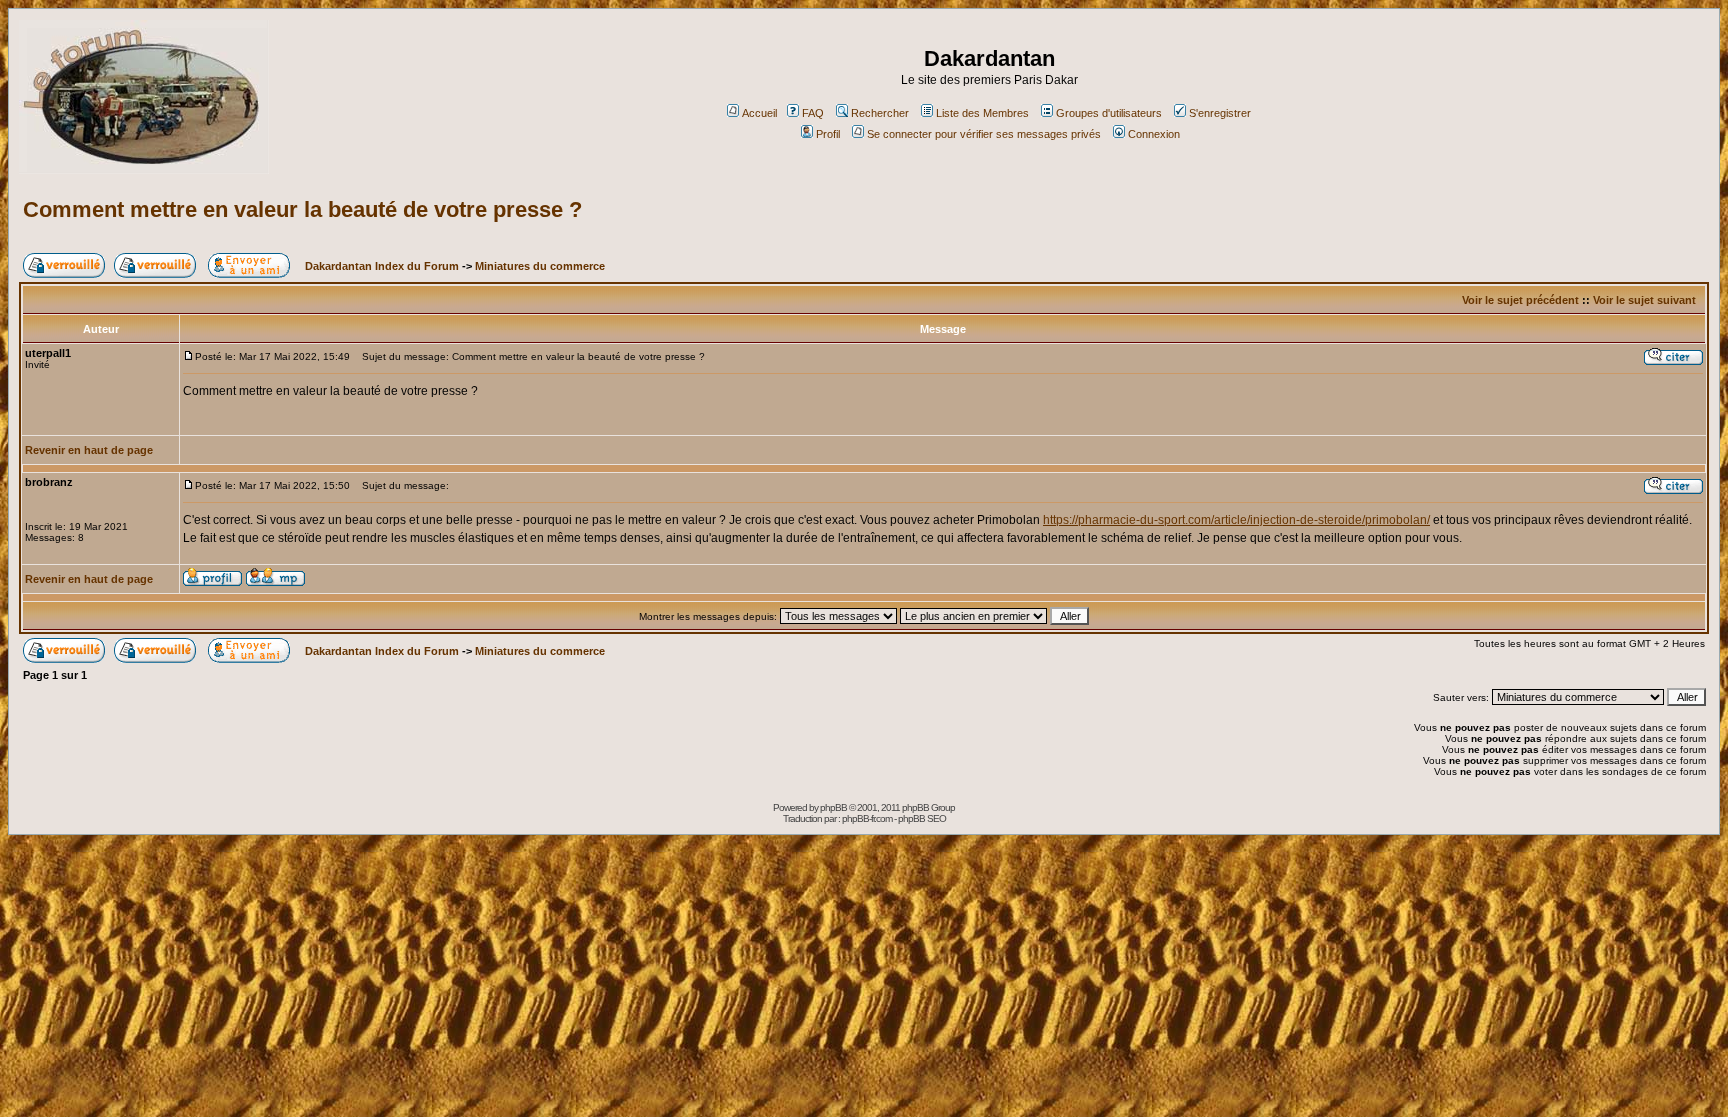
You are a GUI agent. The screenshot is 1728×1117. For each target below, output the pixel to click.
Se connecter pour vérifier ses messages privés (984, 134)
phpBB (833, 807)
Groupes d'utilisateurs (1109, 113)
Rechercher (880, 113)
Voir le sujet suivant (1644, 300)
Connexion (1154, 134)
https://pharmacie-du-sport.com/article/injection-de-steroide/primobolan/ (1236, 520)
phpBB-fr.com (867, 818)
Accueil (759, 113)
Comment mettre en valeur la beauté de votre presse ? (302, 209)
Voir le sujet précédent (1520, 300)
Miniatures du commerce (540, 266)
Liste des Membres (982, 113)
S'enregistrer (1220, 113)
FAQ (813, 113)
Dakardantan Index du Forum (382, 266)
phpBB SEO (922, 818)
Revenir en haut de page (89, 450)
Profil (828, 134)
